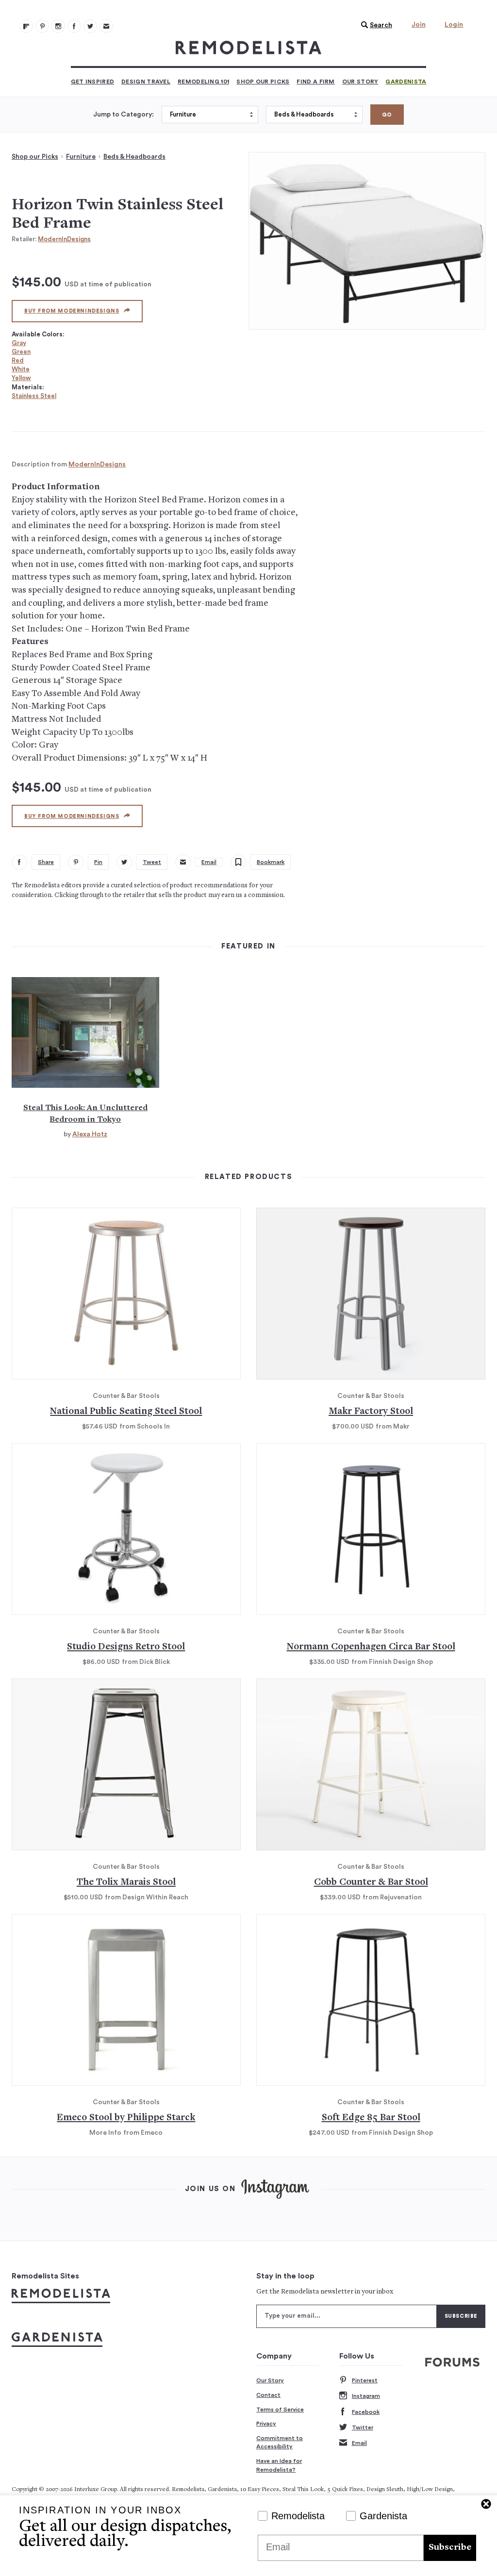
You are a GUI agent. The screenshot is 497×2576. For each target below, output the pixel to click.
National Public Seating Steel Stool (126, 1412)
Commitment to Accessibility (280, 2443)
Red (18, 360)
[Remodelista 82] (74, 26)
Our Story (360, 82)
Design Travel (146, 82)
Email (359, 2443)
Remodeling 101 (203, 82)
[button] (374, 25)
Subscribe (450, 2548)
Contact (268, 2395)
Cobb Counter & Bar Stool (371, 1883)
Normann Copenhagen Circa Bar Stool (371, 1647)
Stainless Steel (34, 396)
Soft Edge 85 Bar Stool (371, 2118)
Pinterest (365, 2380)
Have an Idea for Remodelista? (279, 2465)
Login (454, 25)
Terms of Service (280, 2410)
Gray (19, 343)
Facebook (366, 2412)
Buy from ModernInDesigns (72, 311)
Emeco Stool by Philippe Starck (126, 2118)
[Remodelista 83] (90, 26)
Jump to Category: (124, 115)
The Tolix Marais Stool (126, 1883)
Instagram (366, 2396)
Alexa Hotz (90, 1134)
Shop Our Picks (263, 82)
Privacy (266, 2424)
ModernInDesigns (64, 239)
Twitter (363, 2427)
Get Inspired (93, 82)
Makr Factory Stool (371, 1412)
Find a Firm (315, 82)
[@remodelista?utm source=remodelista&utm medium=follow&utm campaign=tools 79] (26, 26)
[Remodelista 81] (58, 26)
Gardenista (406, 82)
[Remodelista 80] (42, 26)
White (21, 369)
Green (21, 352)
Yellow (21, 378)
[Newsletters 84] (106, 26)
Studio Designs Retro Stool (126, 1647)
